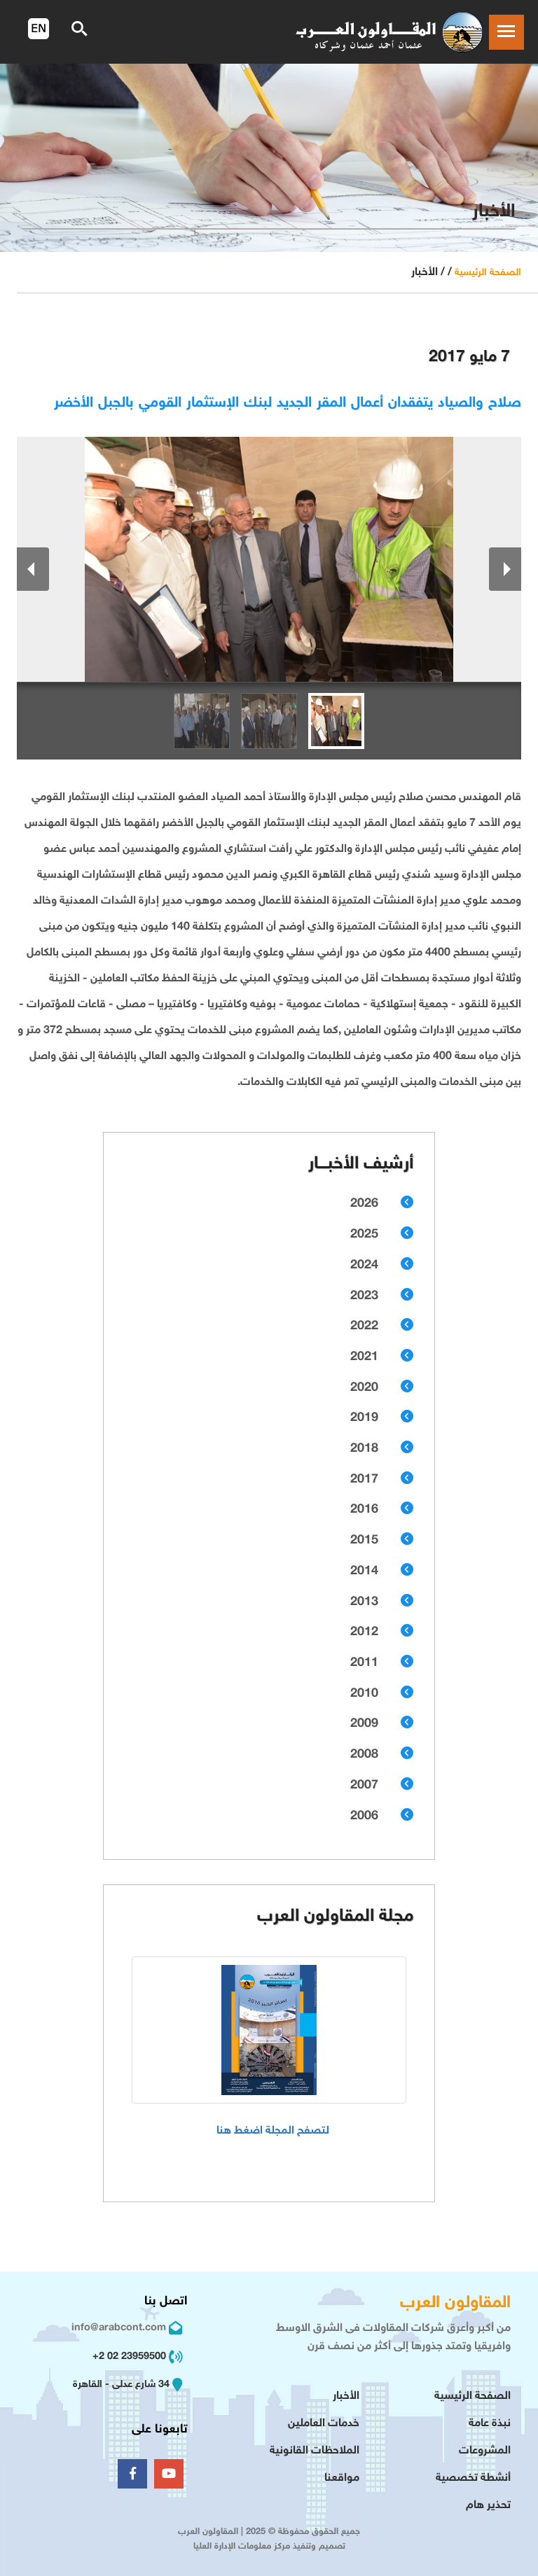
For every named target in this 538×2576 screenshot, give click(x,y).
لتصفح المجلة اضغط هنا (273, 2131)
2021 (364, 1357)
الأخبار (346, 2396)
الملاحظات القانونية (315, 2451)
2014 (364, 1571)
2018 (364, 1449)
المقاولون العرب (455, 2303)
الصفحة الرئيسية (488, 273)
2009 (364, 1724)
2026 (364, 1204)
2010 (364, 1694)
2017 (364, 1480)
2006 (364, 1816)
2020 (364, 1388)
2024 (364, 1266)
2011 (364, 1663)
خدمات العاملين (324, 2424)
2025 (364, 1235)
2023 (364, 1296)
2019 (364, 1418)
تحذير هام (488, 2506)
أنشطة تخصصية (473, 2478)
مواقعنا (342, 2478)
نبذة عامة (490, 2424)
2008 (364, 1755)
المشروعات (485, 2451)
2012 (364, 1632)
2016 (364, 1510)
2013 (364, 1602)
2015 (364, 1541)
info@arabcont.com (119, 2328)
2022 (364, 1326)
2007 (364, 1786)
